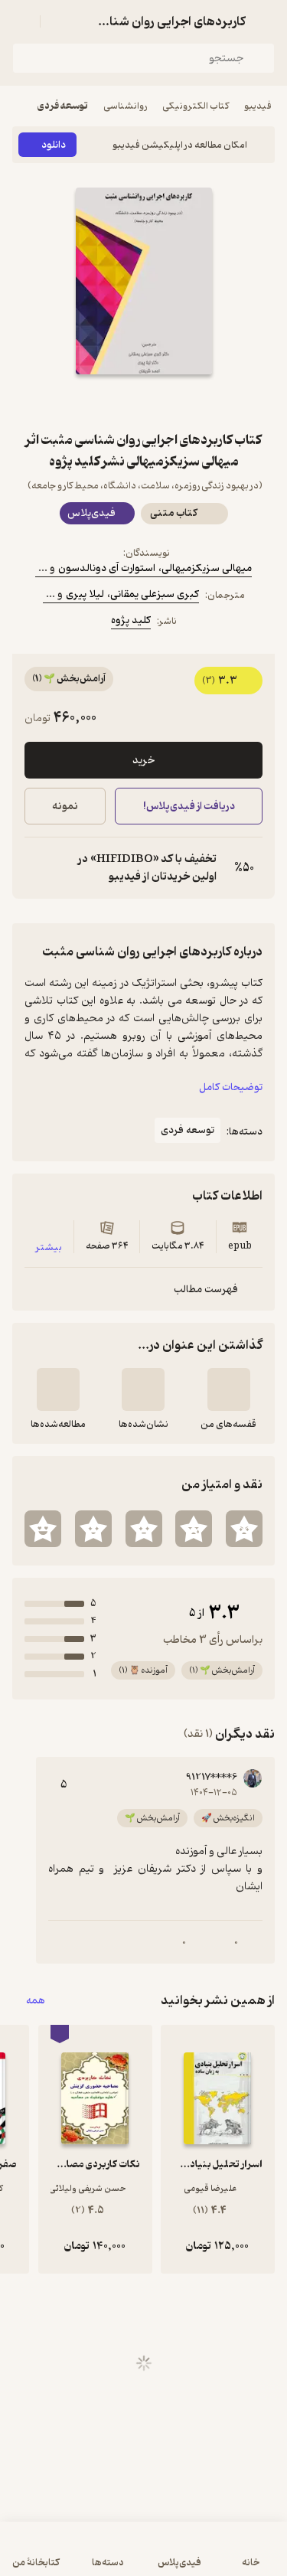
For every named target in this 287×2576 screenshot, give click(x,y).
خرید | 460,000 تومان (76, 2556)
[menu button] (21, 21)
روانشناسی (125, 106)
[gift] (144, 402)
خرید (143, 761)
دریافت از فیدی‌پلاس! (188, 806)
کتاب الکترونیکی (196, 106)
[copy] (37, 868)
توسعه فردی (63, 106)
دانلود (54, 145)
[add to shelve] (229, 1389)
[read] (58, 1389)
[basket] (59, 21)
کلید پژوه (131, 620)
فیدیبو (258, 106)
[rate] (244, 1529)
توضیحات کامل (231, 1087)
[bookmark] (181, 402)
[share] (107, 402)
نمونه (65, 806)
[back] (266, 21)
